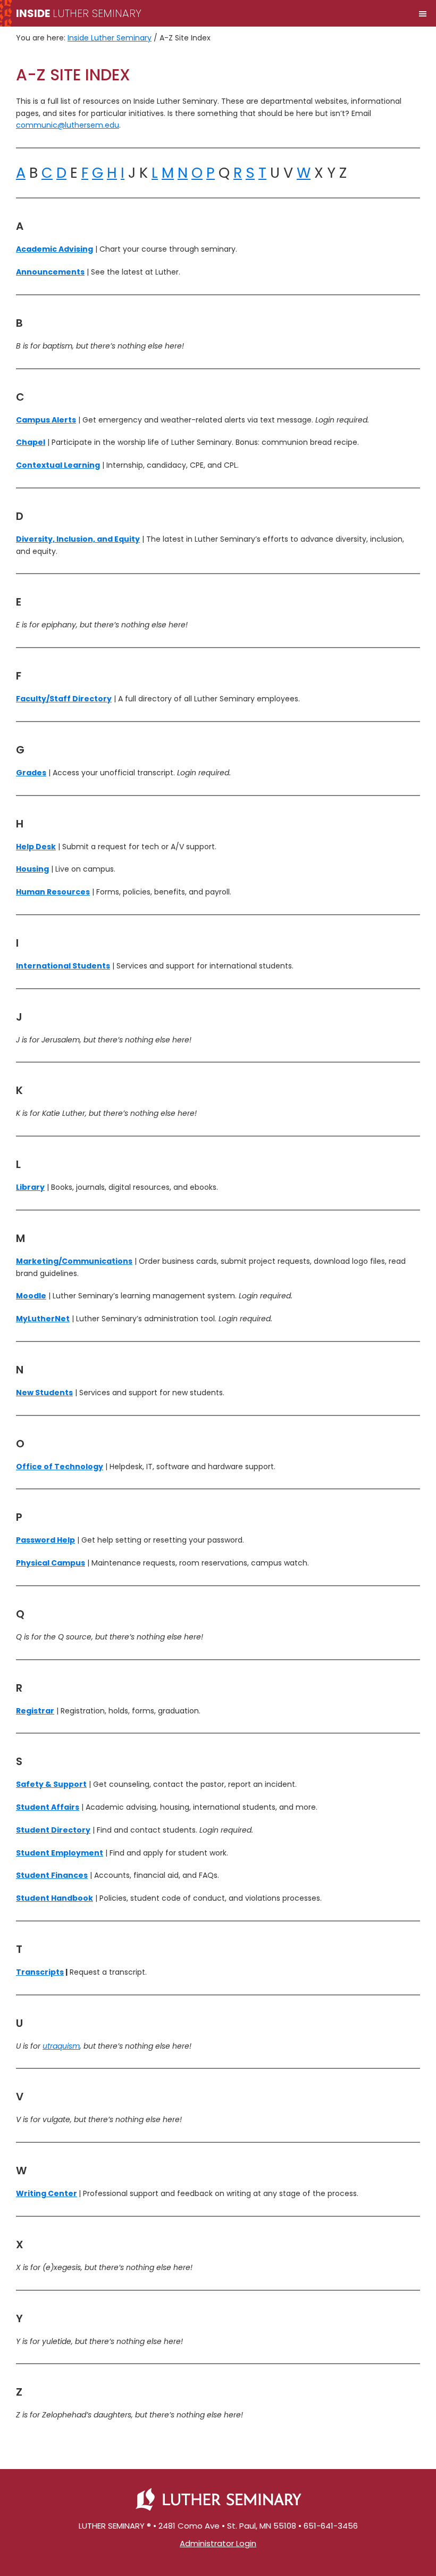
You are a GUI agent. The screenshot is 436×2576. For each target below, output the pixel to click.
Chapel (31, 442)
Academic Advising (54, 249)
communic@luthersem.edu (68, 125)
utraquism (61, 2046)
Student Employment (60, 1853)
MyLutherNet (43, 1319)
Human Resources (53, 892)
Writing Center (47, 2193)
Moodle (31, 1296)
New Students (44, 1393)
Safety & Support (51, 1784)
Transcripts (40, 1972)
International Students (63, 966)
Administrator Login (218, 2543)
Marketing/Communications (74, 1261)
